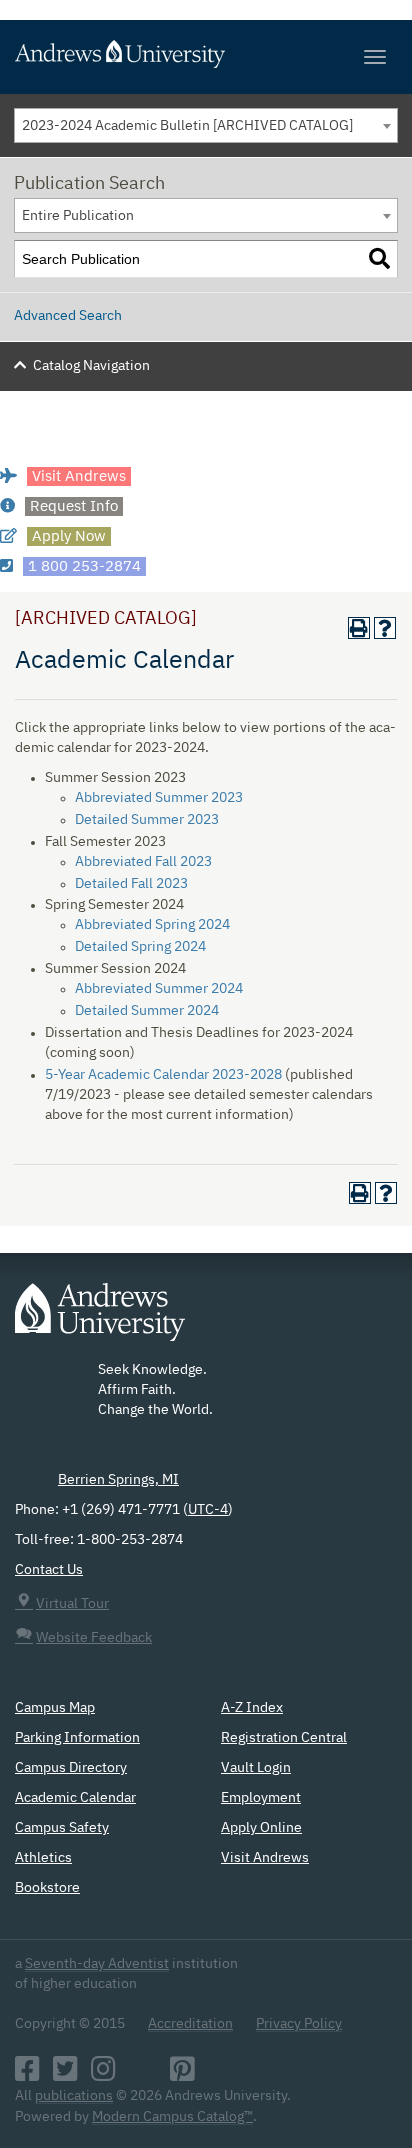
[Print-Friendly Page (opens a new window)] (359, 628)
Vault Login (256, 1768)
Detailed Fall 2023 (131, 884)
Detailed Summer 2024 (147, 1011)
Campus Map (55, 1708)
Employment (261, 1798)
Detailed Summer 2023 (147, 820)
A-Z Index (252, 1708)
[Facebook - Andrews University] (27, 2075)
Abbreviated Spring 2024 (152, 925)
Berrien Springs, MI (118, 1480)
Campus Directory (71, 1768)
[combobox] (206, 125)
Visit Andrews (265, 1858)
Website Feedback (94, 1638)
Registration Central (284, 1738)
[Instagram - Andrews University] (103, 2075)
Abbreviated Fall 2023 (143, 862)
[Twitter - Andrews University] (65, 2075)
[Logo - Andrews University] (100, 1322)
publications (74, 2096)
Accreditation (190, 2024)
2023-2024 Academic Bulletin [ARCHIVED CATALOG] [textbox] (187, 126)
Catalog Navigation (91, 366)
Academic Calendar (75, 1798)
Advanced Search (68, 316)
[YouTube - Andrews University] (143, 2075)
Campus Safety (62, 1828)
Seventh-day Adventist (97, 1964)
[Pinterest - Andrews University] (182, 2075)
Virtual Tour (72, 1604)
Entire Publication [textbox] (78, 216)
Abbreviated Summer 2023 (159, 798)
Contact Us (49, 1570)
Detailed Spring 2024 (140, 947)
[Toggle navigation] (375, 57)
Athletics (43, 1858)
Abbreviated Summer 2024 (159, 989)
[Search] (379, 259)
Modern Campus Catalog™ (172, 2117)
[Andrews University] (206, 54)
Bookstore (47, 1888)
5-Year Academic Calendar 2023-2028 (163, 1075)
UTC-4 (208, 1510)
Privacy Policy (299, 2024)
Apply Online (261, 1828)
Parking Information (77, 1738)
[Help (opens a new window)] (385, 628)
